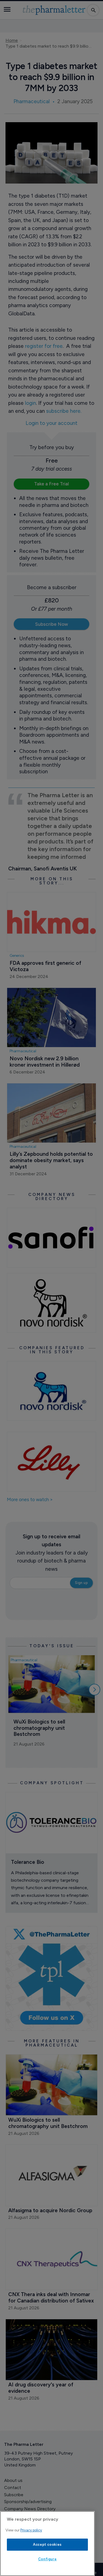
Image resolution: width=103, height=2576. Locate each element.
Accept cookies (47, 2544)
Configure (48, 2559)
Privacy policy (31, 2530)
